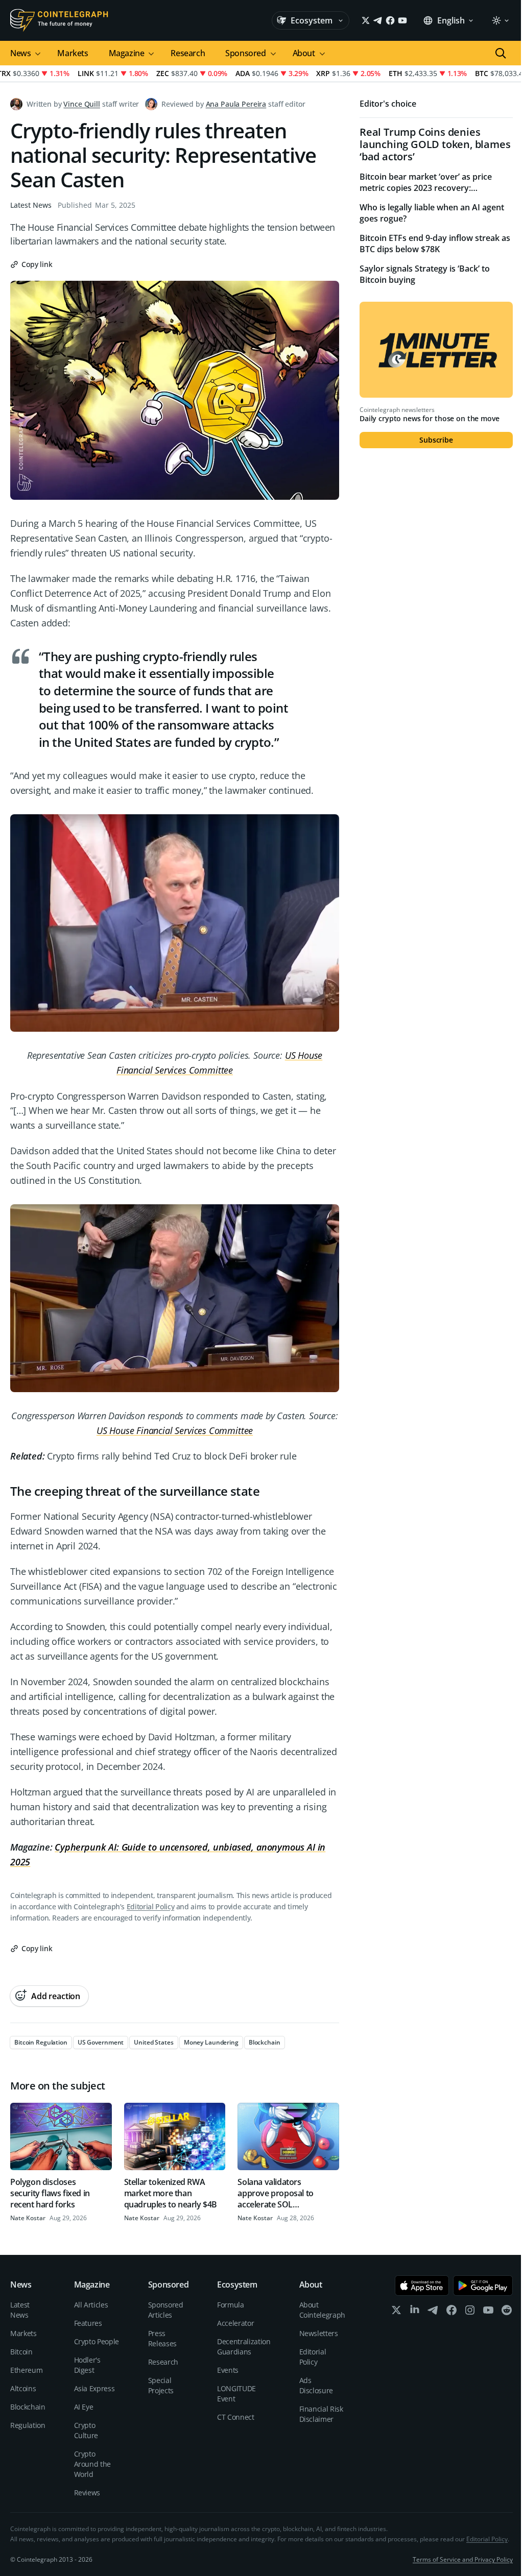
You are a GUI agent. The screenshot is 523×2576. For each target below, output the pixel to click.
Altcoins (23, 2388)
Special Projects (161, 2385)
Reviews (87, 2493)
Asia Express (94, 2388)
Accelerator (235, 2323)
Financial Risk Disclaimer (321, 2414)
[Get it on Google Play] (483, 2286)
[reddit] (507, 2312)
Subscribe (436, 440)
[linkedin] (415, 2312)
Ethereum (26, 2370)
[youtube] (488, 2312)
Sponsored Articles (166, 2310)
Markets (73, 53)
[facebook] (451, 2312)
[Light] (500, 20)
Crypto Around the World (93, 2464)
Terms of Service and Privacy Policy (463, 2559)
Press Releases (162, 2338)
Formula (231, 2305)
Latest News (31, 205)
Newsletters (319, 2333)
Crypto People (97, 2341)
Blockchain (28, 2407)
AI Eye (84, 2407)
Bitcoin (21, 2352)
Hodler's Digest (87, 2365)
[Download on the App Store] (422, 2286)
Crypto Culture (86, 2430)
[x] (396, 2312)
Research (188, 53)
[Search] (501, 53)
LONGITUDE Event (236, 2393)
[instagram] (470, 2312)
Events (228, 2370)
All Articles (91, 2305)
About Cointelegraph (322, 2310)
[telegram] (433, 2312)
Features (88, 2323)
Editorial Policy (150, 1906)
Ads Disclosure (316, 2385)
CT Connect (236, 2417)
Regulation (28, 2425)
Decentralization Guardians (244, 2347)
